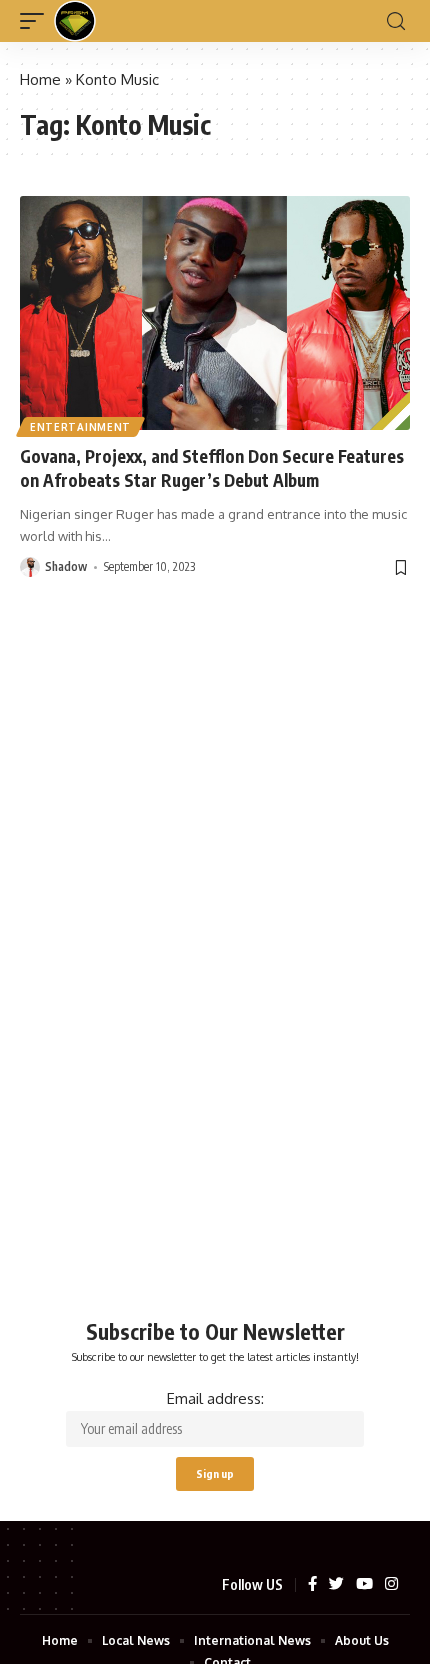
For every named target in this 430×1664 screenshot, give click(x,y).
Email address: (215, 1398)
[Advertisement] (215, 1006)
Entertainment (80, 427)
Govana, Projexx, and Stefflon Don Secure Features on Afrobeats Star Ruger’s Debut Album (212, 468)
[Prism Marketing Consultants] (75, 21)
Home (40, 79)
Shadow (66, 566)
